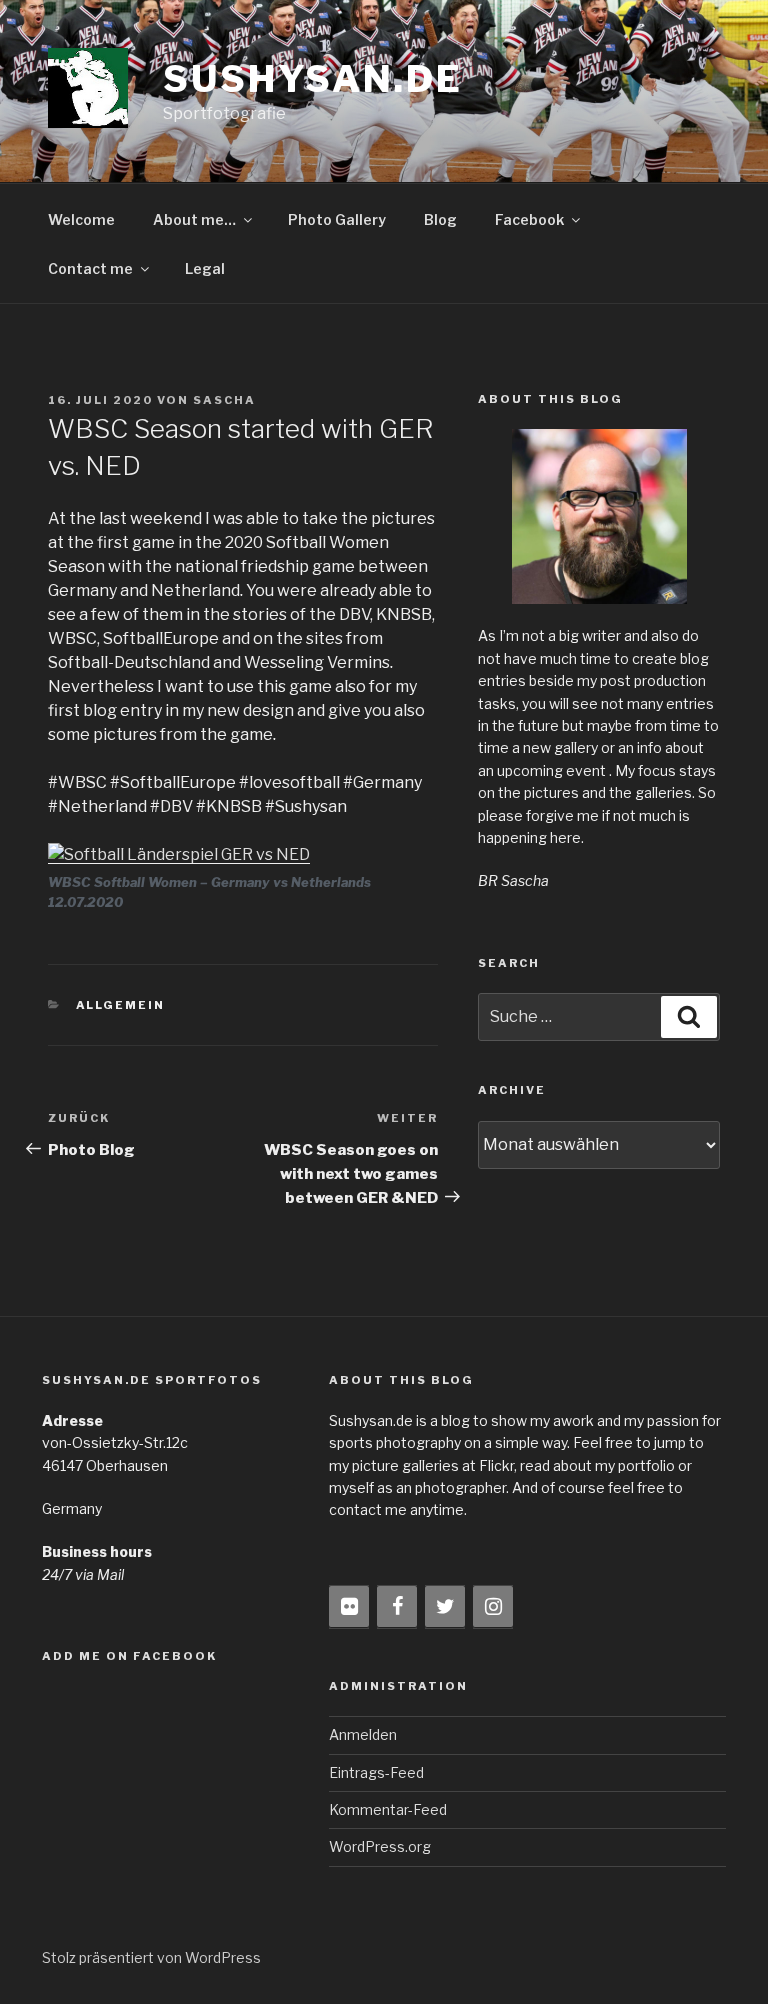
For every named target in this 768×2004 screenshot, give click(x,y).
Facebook (529, 219)
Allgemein (121, 1005)
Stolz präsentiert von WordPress (151, 1957)
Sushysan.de (313, 79)
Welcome (81, 219)
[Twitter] (445, 1607)
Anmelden (363, 1734)
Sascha (224, 400)
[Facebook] (397, 1607)
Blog (440, 219)
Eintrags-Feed (376, 1772)
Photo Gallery (337, 219)
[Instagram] (493, 1607)
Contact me (90, 268)
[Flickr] (349, 1607)
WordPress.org (380, 1846)
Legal (205, 268)
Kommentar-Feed (388, 1809)
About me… (194, 219)
